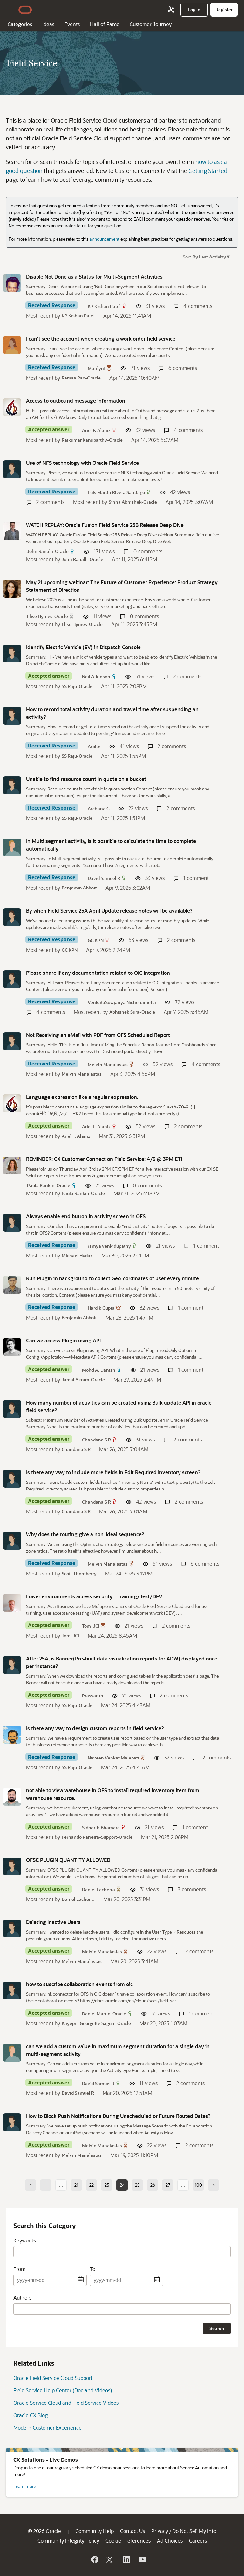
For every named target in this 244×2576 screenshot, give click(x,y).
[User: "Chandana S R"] (12, 1409)
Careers (198, 2541)
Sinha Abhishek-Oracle (133, 502)
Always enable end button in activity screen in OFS (86, 1216)
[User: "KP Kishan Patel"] (12, 283)
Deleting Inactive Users (53, 1922)
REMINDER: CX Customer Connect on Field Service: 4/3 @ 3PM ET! (104, 1159)
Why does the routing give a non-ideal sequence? (85, 1534)
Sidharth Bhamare (101, 1827)
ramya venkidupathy (109, 1246)
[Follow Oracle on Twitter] (110, 2559)
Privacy (160, 2531)
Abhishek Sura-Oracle (132, 1012)
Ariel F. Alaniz (96, 430)
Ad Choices (170, 2541)
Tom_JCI (91, 1626)
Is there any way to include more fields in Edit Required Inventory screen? (113, 1472)
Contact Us (132, 2531)
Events (72, 24)
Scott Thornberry (79, 1573)
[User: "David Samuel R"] (12, 847)
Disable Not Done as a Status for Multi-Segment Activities (94, 276)
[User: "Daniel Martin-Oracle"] (12, 1991)
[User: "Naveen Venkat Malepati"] (12, 1735)
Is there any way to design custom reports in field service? (95, 1728)
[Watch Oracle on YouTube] (142, 2559)
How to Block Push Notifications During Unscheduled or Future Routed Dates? (118, 2116)
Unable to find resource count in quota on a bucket (86, 779)
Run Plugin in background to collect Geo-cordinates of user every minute (112, 1278)
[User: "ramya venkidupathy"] (12, 1223)
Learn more (25, 2486)
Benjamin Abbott (79, 888)
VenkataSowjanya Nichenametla (122, 1002)
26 (153, 2185)
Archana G (99, 808)
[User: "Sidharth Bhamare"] (12, 1797)
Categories (20, 24)
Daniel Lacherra (98, 1890)
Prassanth (93, 1696)
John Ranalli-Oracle (48, 551)
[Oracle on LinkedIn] (126, 2559)
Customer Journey (151, 24)
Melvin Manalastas (108, 1064)
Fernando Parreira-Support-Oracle (97, 1837)
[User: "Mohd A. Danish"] (12, 1347)
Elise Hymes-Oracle (47, 616)
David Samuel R (104, 878)
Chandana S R (96, 1440)
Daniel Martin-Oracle (104, 2014)
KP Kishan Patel (104, 306)
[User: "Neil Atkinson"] (12, 654)
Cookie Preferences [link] (128, 2541)
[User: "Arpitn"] (12, 716)
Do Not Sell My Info (194, 2531)
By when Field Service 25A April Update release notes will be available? (109, 911)
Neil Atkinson (96, 677)
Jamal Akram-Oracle (83, 1380)
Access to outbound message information (76, 401)
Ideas (48, 24)
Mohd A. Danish (99, 1370)
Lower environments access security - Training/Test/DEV (94, 1596)
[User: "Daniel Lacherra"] (12, 1866)
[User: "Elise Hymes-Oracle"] (12, 589)
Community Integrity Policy (68, 2541)
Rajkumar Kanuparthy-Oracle (92, 440)
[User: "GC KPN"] (12, 917)
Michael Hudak (77, 1255)
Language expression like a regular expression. (82, 1097)
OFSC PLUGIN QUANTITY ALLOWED (68, 1860)
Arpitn (94, 746)
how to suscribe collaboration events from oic (79, 1984)
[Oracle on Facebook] (94, 2559)
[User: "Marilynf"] (12, 345)
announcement (105, 239)
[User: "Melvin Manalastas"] (12, 1041)
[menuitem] (194, 10)
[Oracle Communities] (171, 10)
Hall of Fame (105, 24)
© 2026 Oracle (44, 2531)
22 (91, 2185)
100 (198, 2185)
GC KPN (96, 940)
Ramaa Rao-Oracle (81, 378)
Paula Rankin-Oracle (49, 1185)
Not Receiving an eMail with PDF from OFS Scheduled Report (98, 1035)
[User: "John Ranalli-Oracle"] (12, 531)
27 (168, 2185)
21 (76, 2185)
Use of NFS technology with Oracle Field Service (82, 463)
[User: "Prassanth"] (12, 1665)
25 (137, 2185)
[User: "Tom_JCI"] (12, 1603)
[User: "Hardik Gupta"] (12, 1285)
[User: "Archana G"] (12, 785)
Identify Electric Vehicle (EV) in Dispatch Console (83, 647)
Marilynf (97, 368)
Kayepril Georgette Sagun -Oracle (96, 2023)
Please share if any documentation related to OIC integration (98, 973)
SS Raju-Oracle (77, 686)
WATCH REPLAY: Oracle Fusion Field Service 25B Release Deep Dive (105, 525)
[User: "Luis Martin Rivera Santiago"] (12, 469)
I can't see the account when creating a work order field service (101, 339)
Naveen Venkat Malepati (113, 1758)
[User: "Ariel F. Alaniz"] (12, 407)
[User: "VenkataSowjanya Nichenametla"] (12, 979)
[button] (210, 256)
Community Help (95, 2531)
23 (107, 2185)
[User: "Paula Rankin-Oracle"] (12, 1165)
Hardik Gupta (101, 1308)
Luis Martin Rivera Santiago (116, 492)
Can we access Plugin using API (63, 1340)
